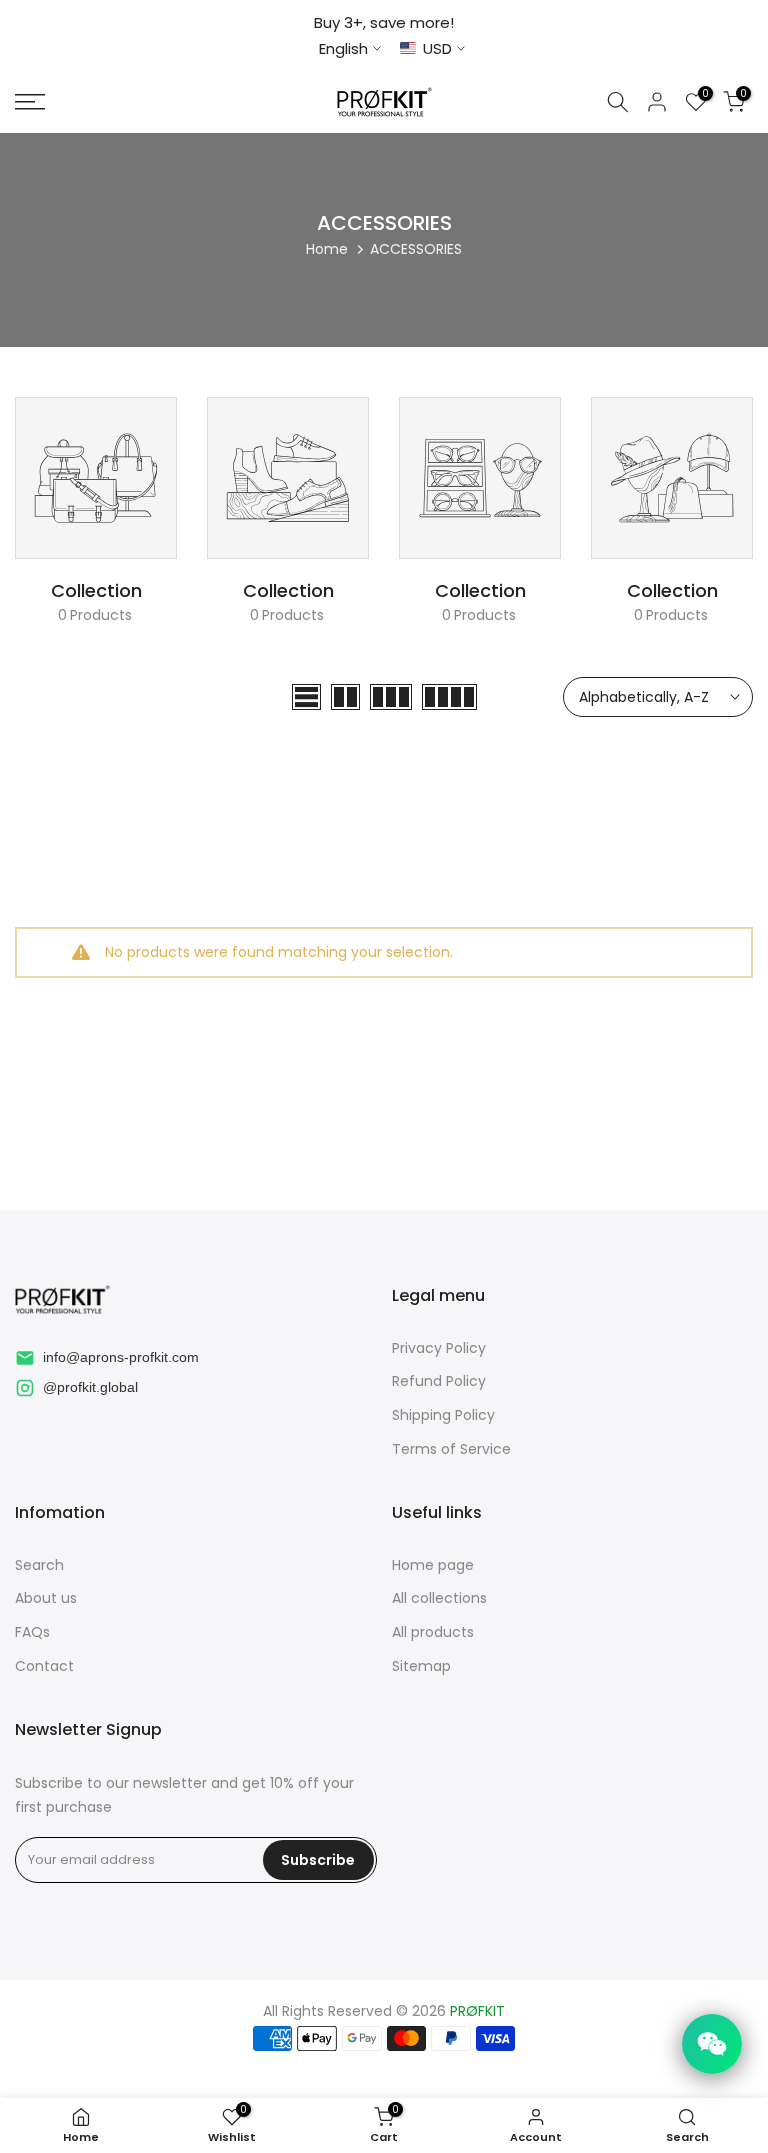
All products (433, 1632)
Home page (433, 1565)
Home (327, 249)
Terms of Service (451, 1449)
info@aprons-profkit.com (121, 1357)
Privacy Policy (439, 1348)
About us (46, 1598)
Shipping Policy (443, 1415)
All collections (439, 1598)
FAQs (32, 1632)
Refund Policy (439, 1381)
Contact (44, 1666)
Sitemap (421, 1666)
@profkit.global (90, 1387)
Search (39, 1565)
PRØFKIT (477, 2011)
